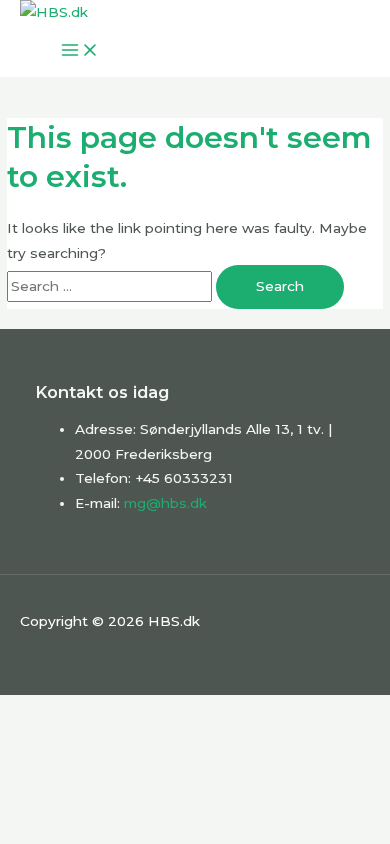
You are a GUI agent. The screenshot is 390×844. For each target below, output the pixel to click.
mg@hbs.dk (165, 503)
